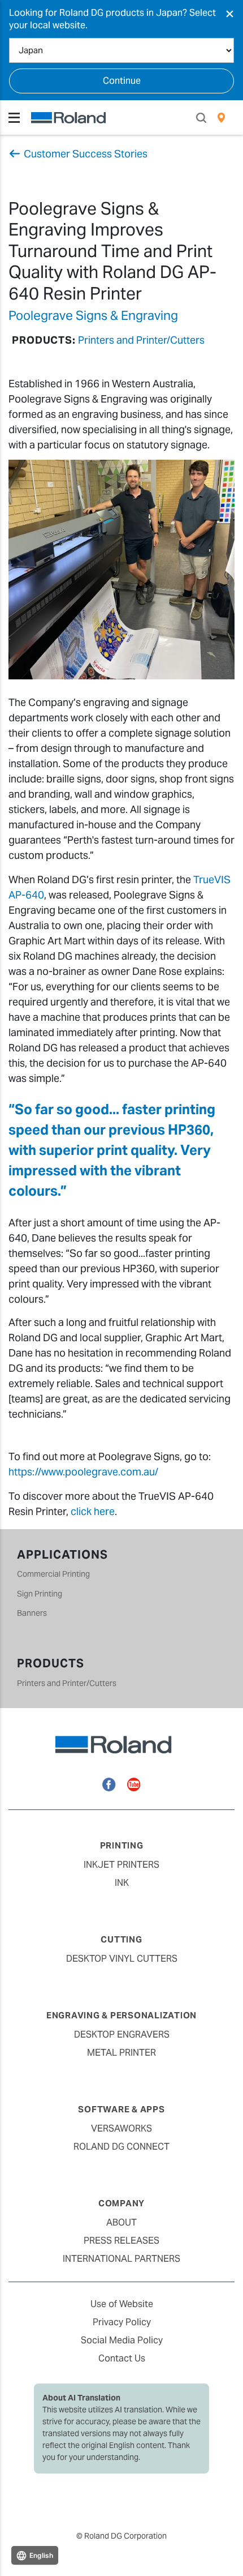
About (121, 2222)
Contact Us (122, 2358)
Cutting (121, 1939)
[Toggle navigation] (14, 118)
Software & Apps (121, 2109)
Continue (122, 81)
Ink (122, 1883)
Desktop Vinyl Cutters (122, 1959)
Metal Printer (121, 2053)
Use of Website (122, 2304)
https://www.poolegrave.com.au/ (83, 1472)
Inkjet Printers (121, 1865)
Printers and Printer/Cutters (141, 340)
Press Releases (121, 2241)
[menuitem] (221, 118)
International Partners (121, 2259)
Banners (32, 1613)
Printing (122, 1845)
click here (93, 1511)
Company (121, 2203)
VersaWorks (121, 2128)
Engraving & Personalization (121, 2015)
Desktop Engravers (122, 2034)
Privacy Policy (122, 2322)
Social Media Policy (122, 2340)
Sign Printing (40, 1594)
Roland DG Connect (121, 2147)
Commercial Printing (53, 1574)
